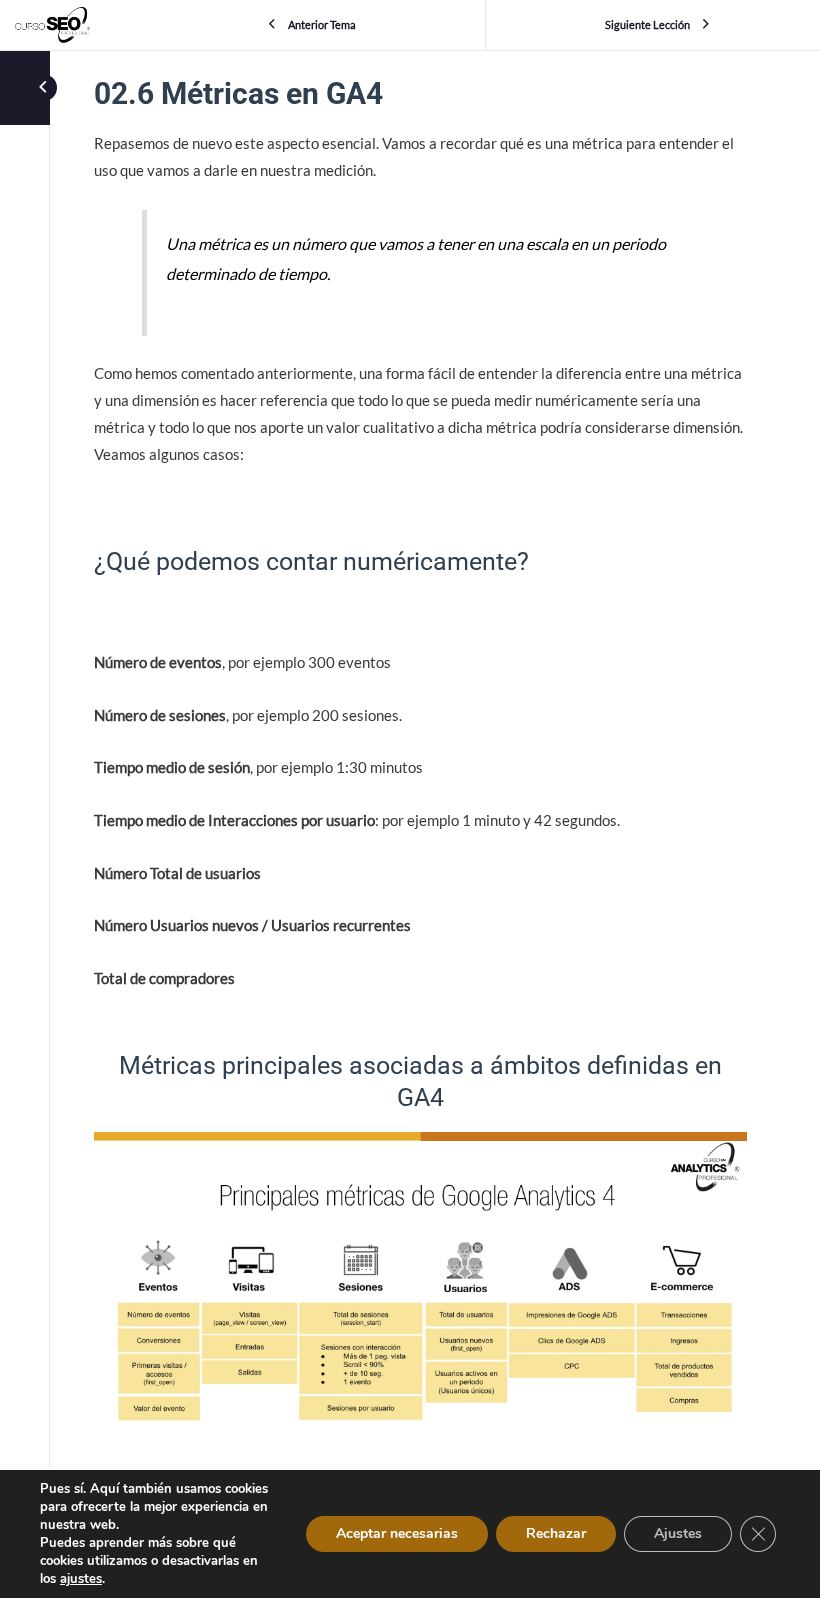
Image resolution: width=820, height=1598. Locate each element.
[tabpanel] (420, 815)
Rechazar (556, 1533)
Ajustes (678, 1533)
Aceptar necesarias (397, 1533)
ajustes (81, 1579)
